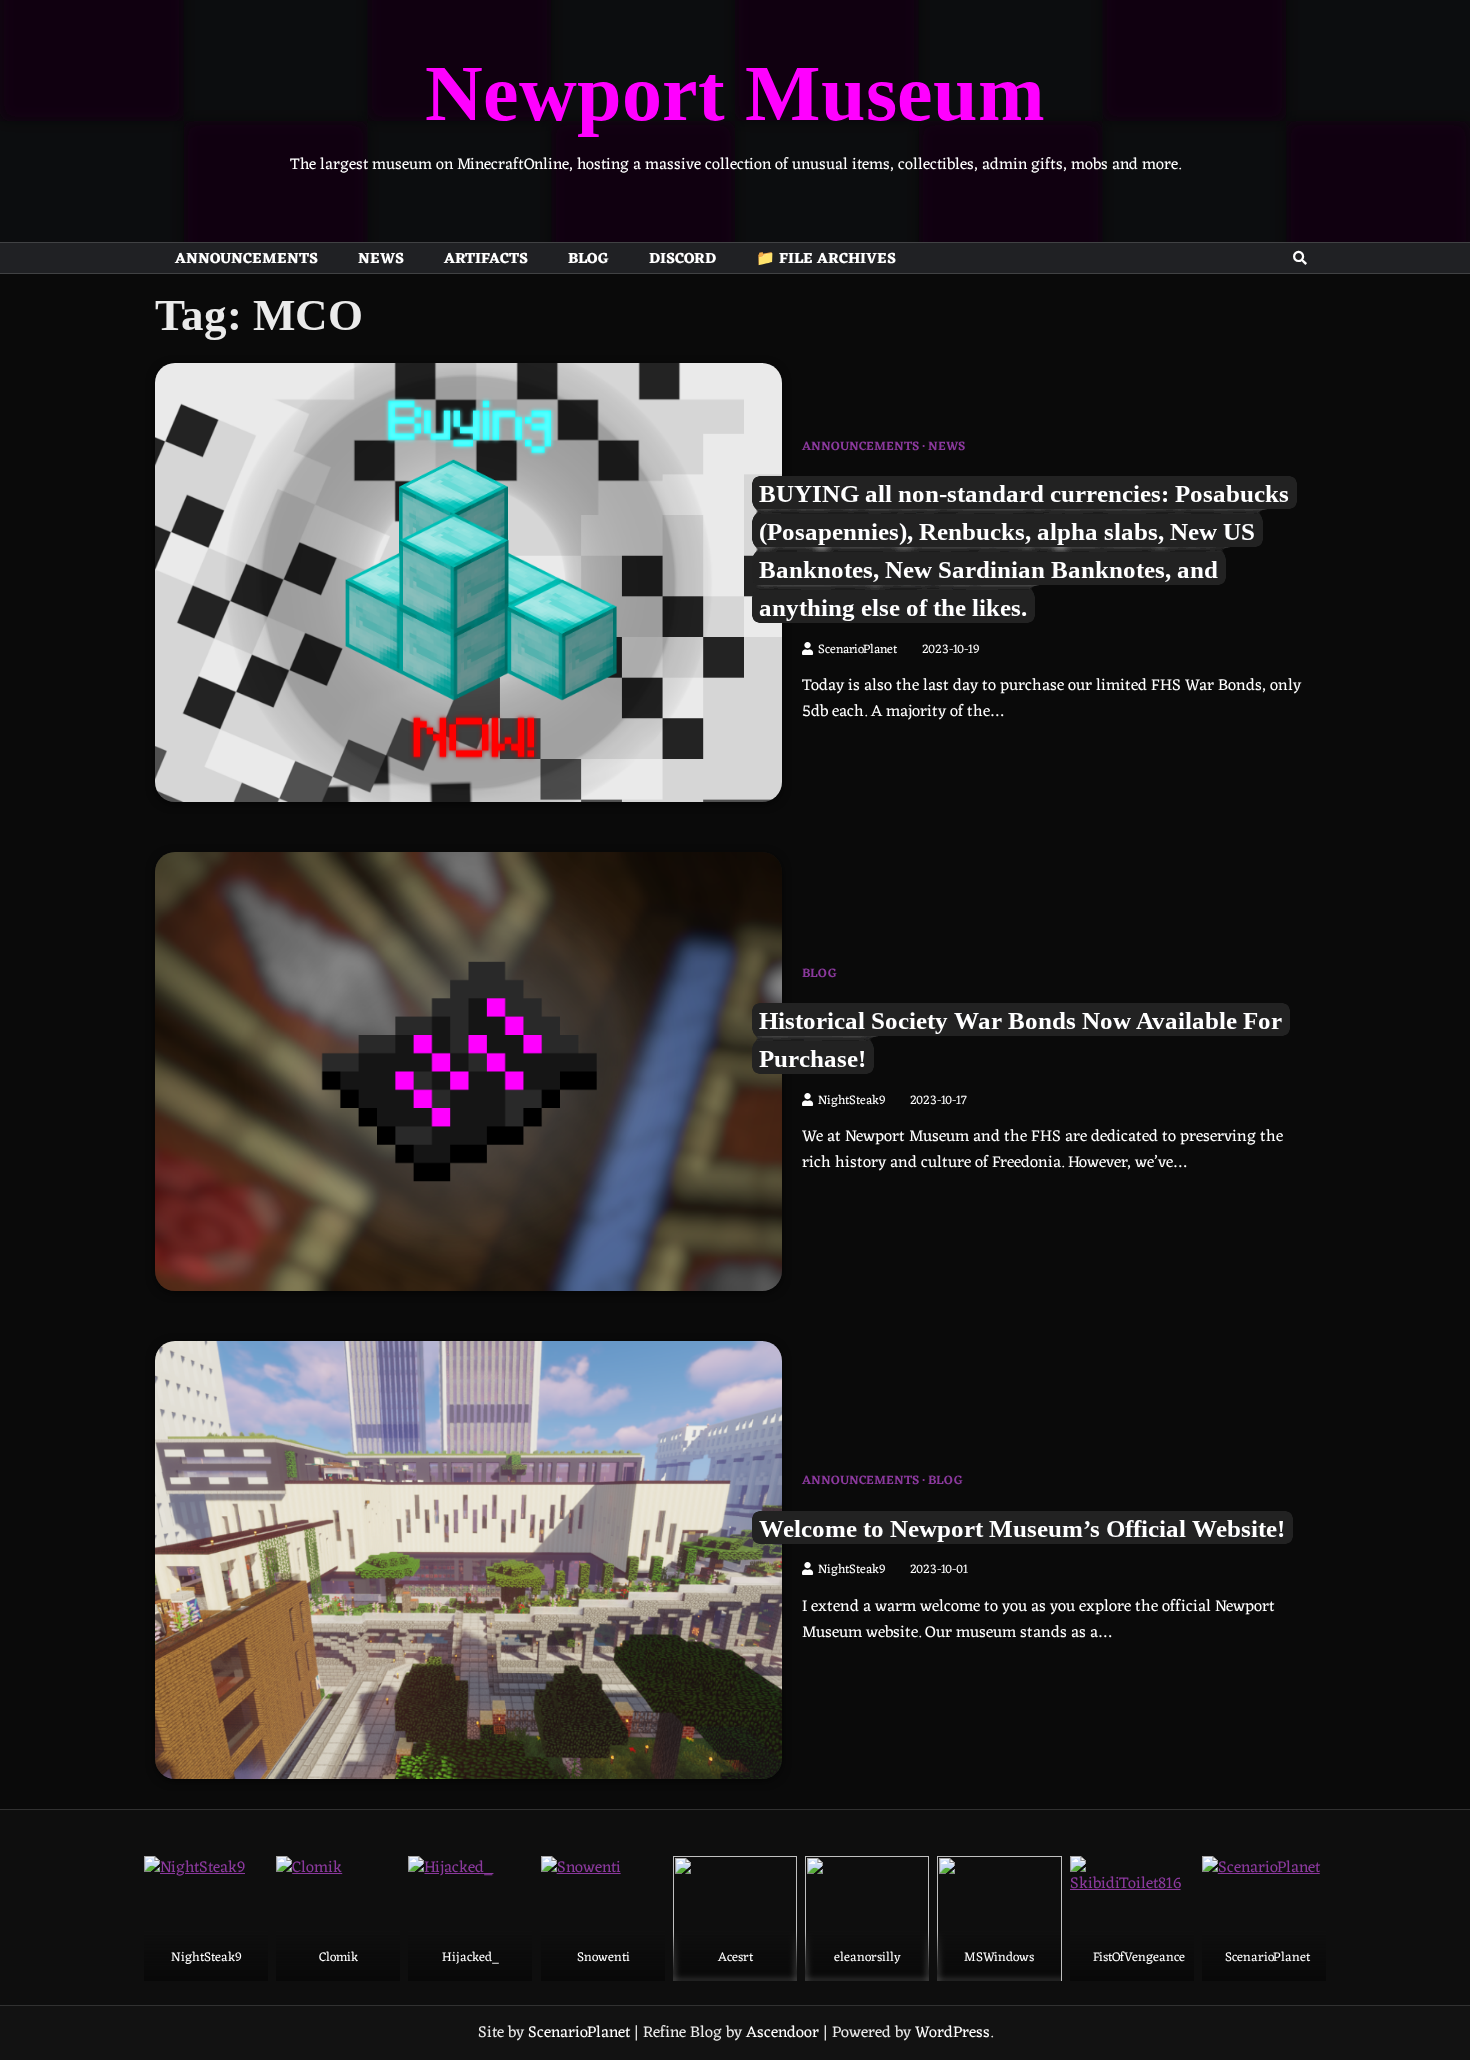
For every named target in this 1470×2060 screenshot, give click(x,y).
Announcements (246, 259)
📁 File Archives (826, 259)
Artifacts (486, 259)
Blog (588, 259)
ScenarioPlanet (857, 650)
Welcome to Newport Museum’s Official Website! (1022, 1527)
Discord (682, 259)
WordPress (952, 2033)
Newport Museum (735, 93)
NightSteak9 (851, 1101)
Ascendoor (782, 2033)
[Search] (1300, 258)
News (381, 259)
